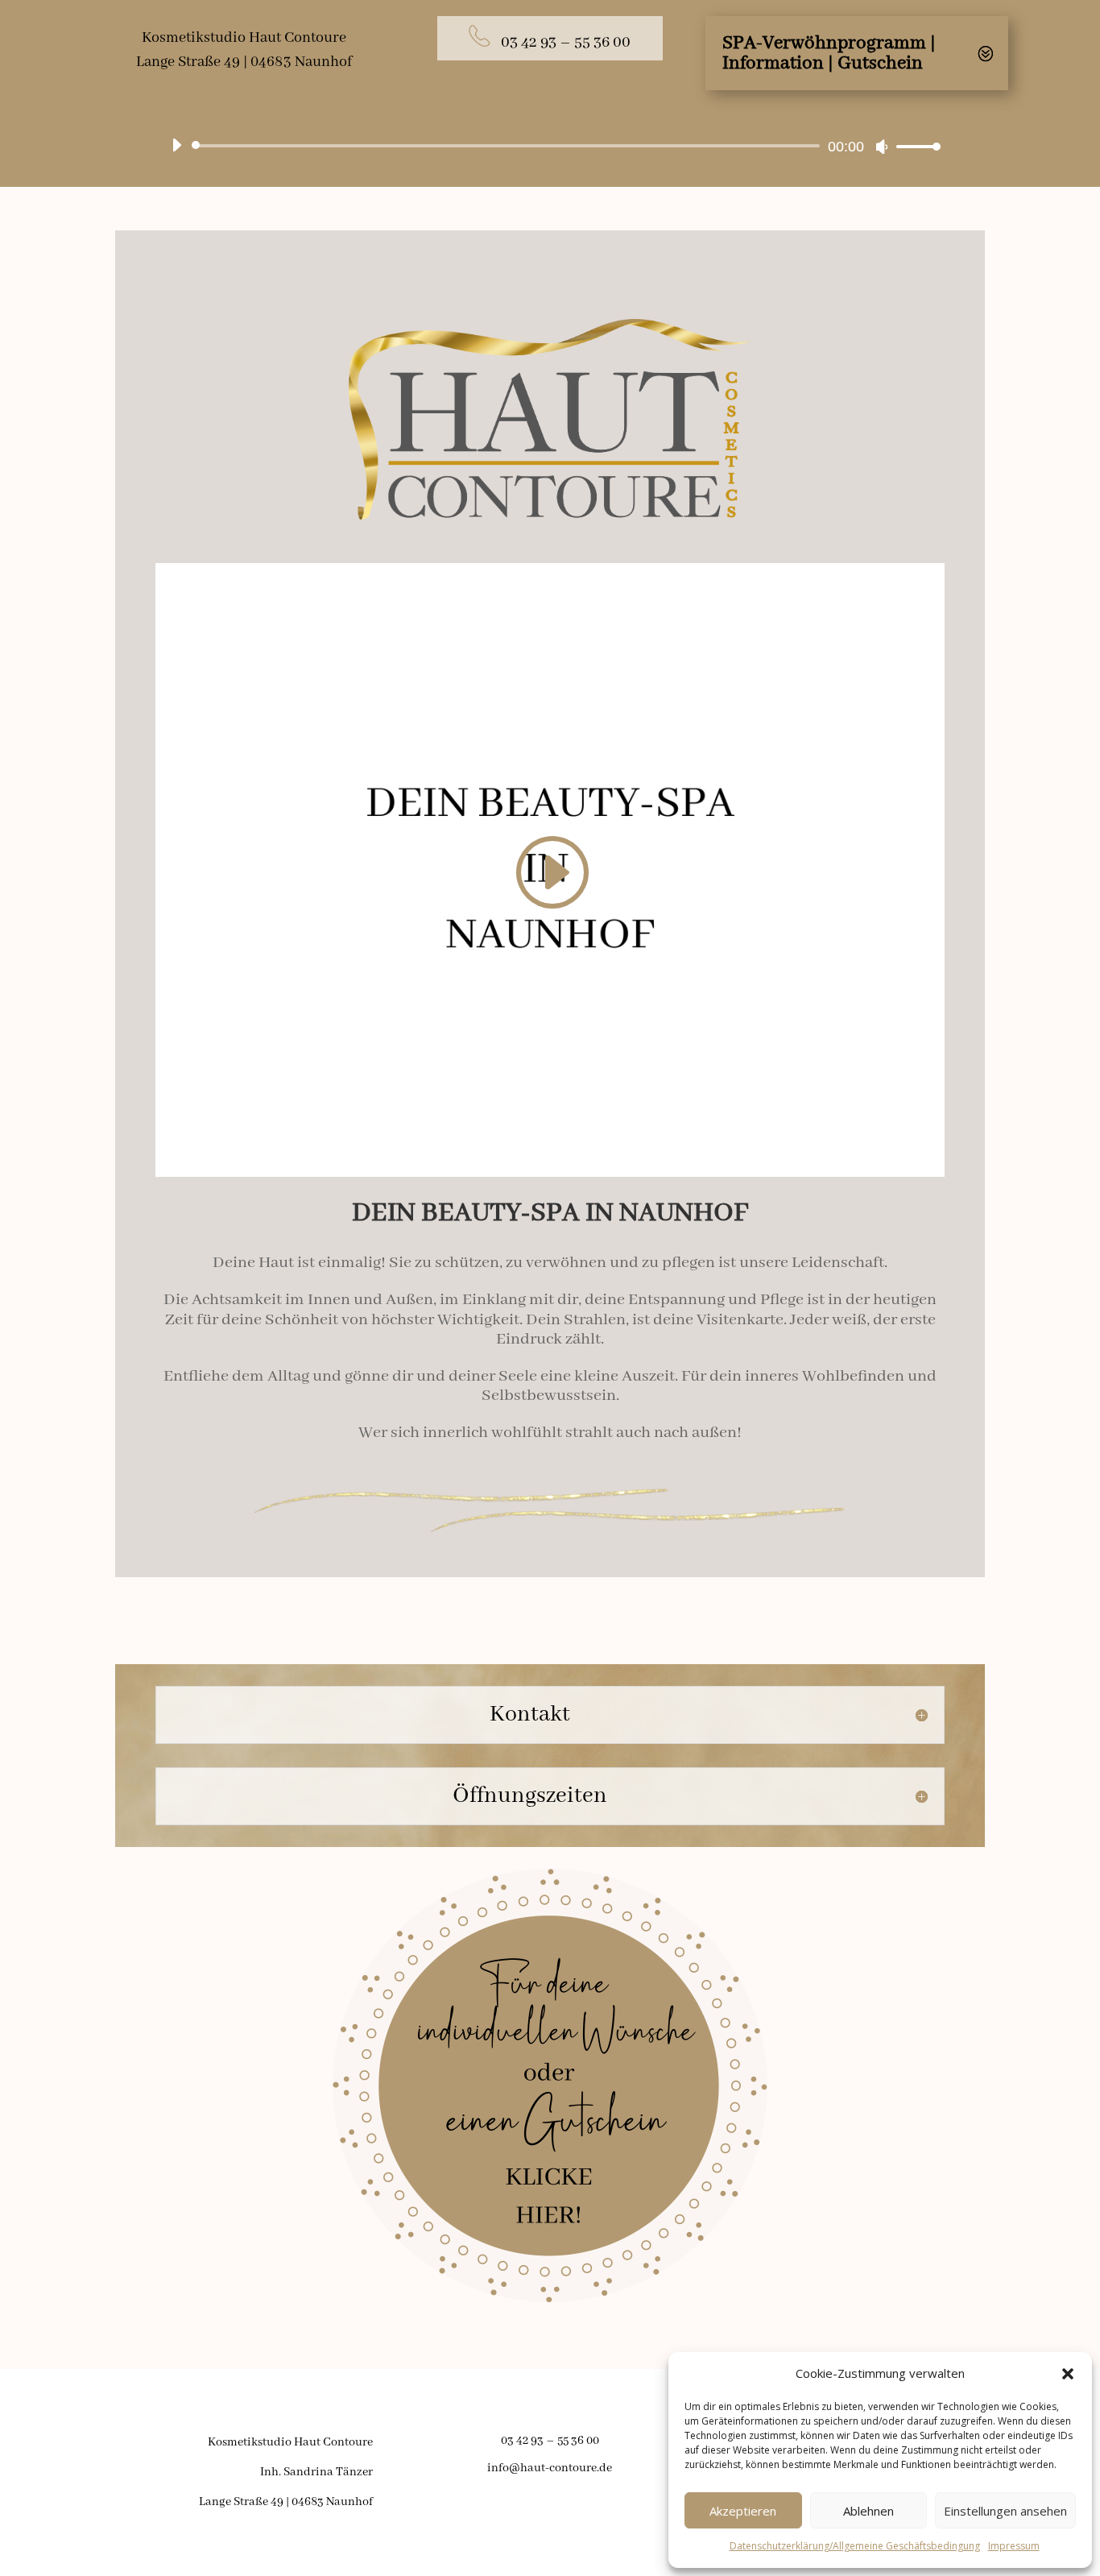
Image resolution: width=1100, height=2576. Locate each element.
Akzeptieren (743, 2511)
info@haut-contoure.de (550, 2468)
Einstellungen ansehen (1005, 2511)
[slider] (914, 146)
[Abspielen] (176, 145)
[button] (1068, 2374)
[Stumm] (882, 147)
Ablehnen (868, 2511)
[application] (550, 146)
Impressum (1014, 2546)
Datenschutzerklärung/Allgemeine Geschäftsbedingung (855, 2546)
